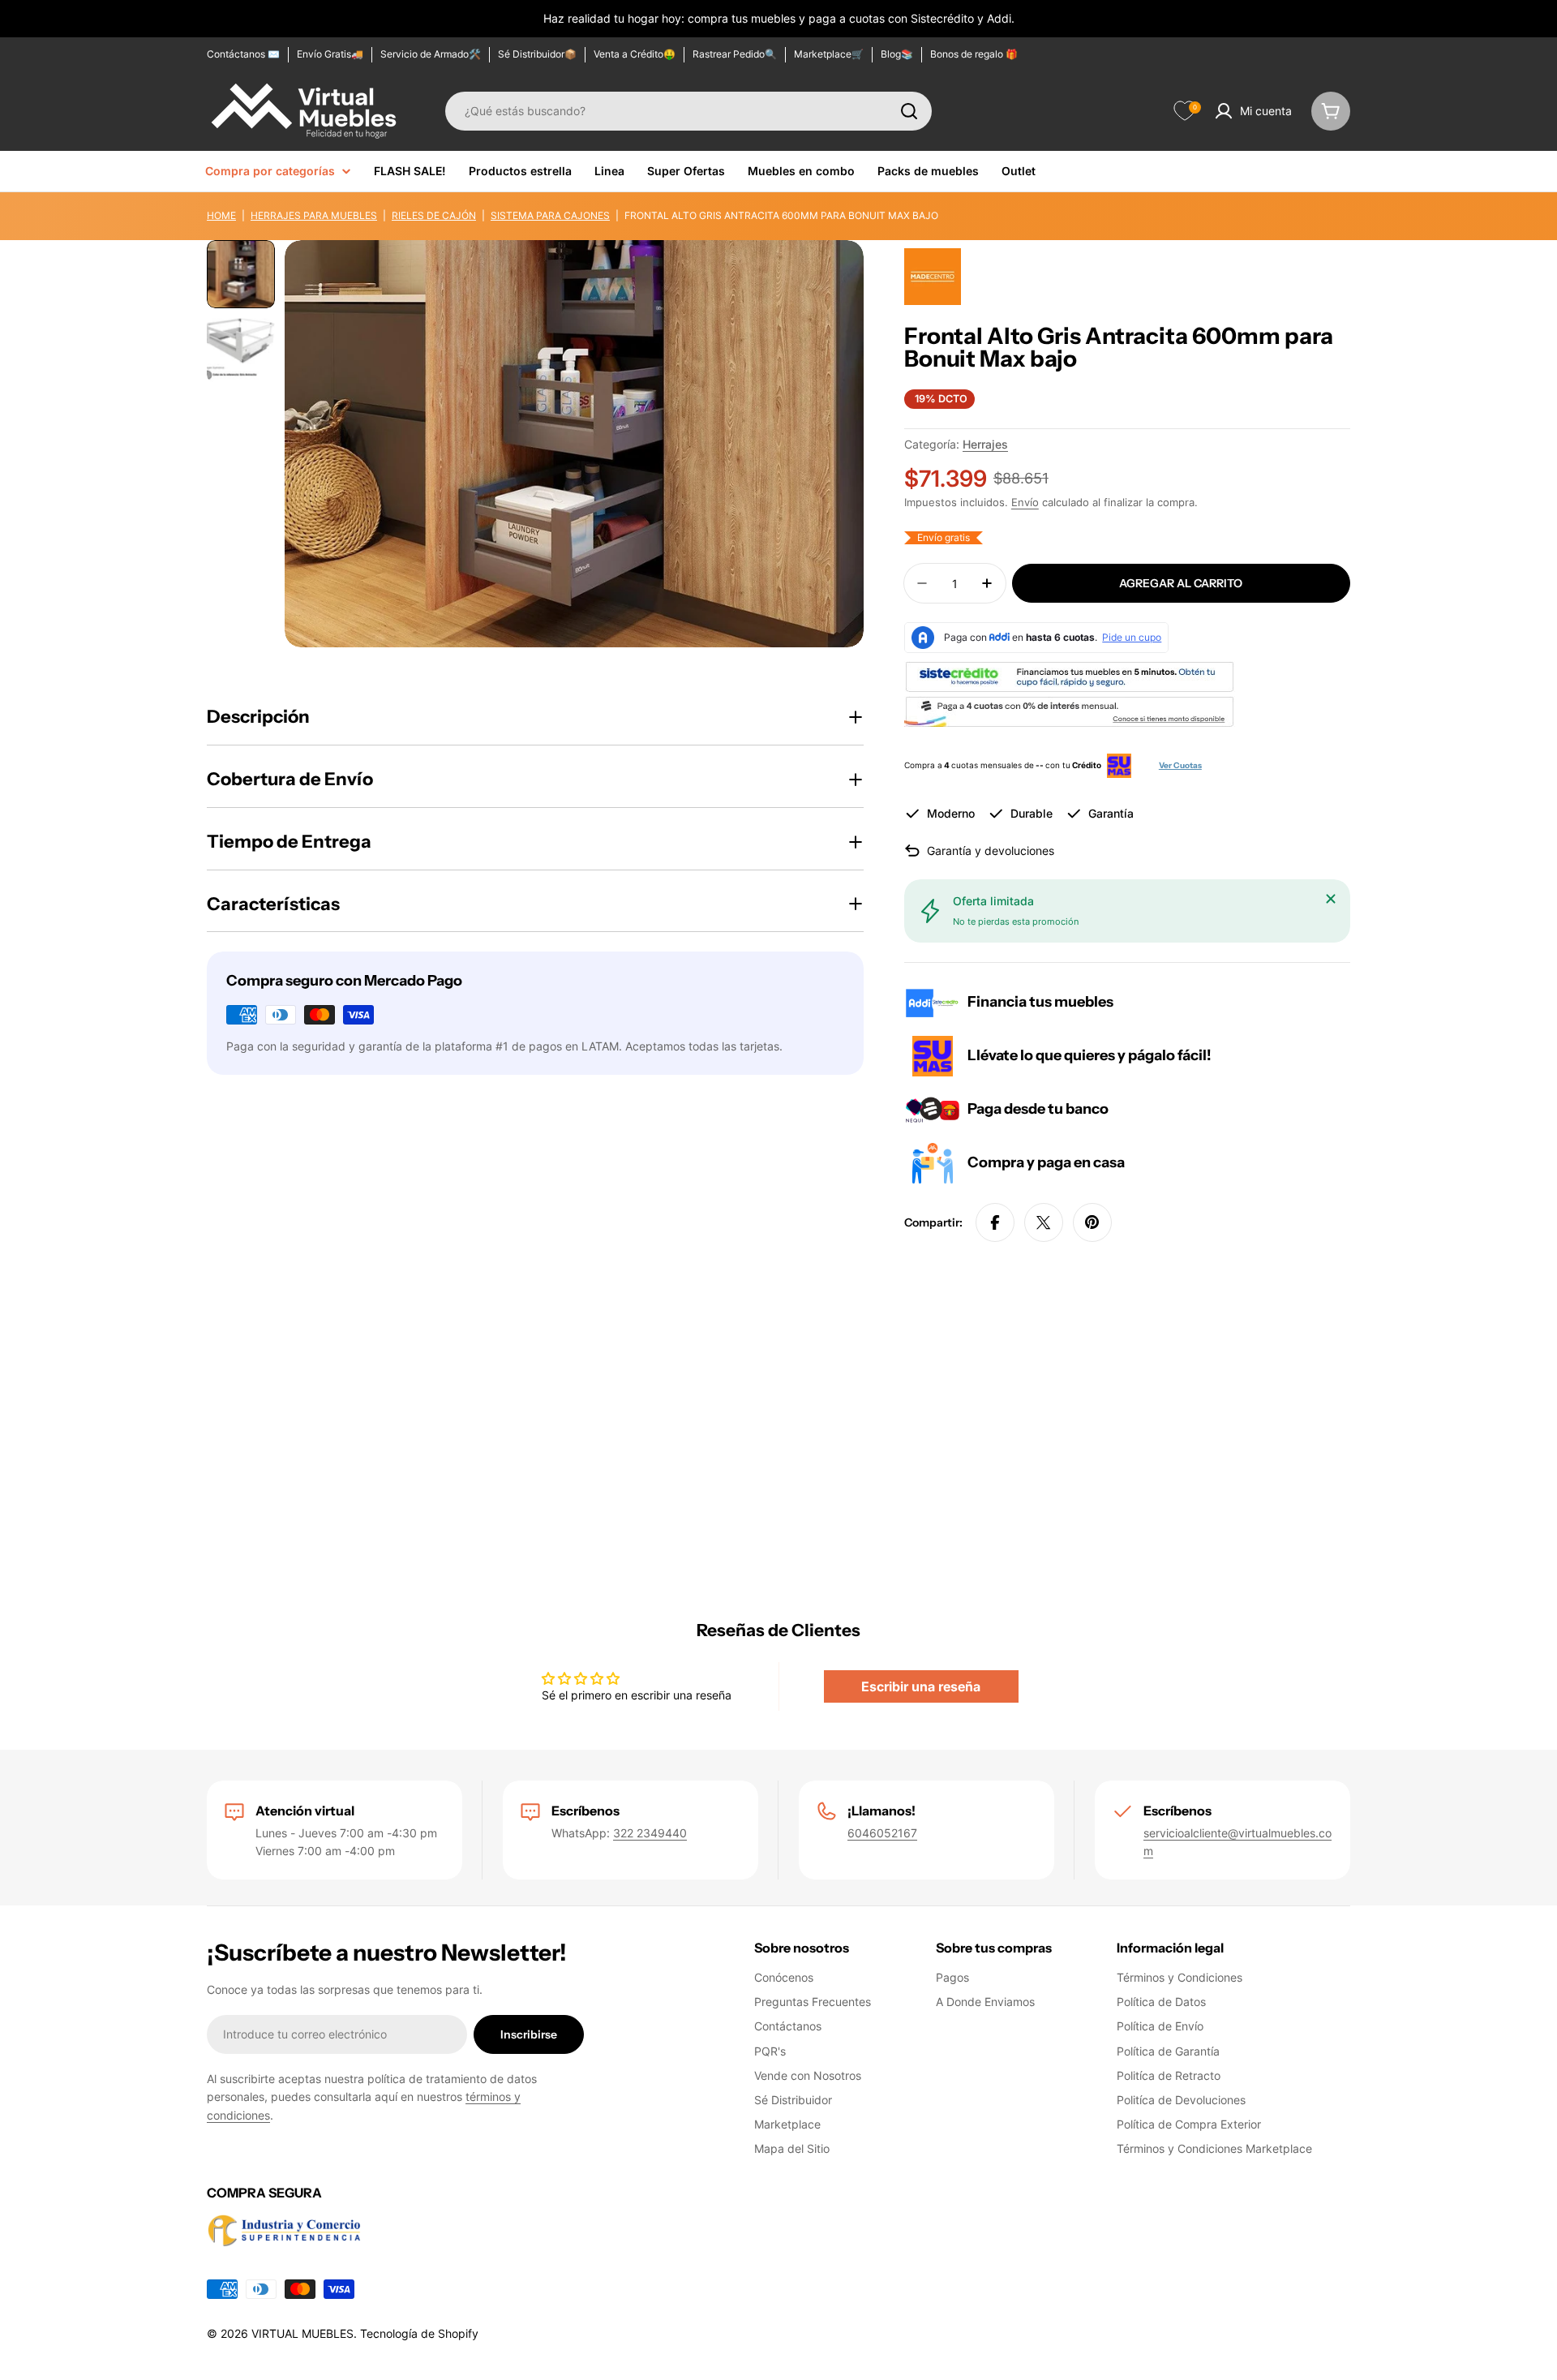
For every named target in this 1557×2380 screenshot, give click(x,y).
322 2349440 (650, 1833)
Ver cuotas (1180, 765)
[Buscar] (909, 111)
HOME (221, 215)
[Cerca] (1331, 899)
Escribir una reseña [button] (921, 1686)
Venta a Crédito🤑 (635, 54)
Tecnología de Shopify (419, 2333)
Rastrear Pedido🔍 (735, 54)
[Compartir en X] (1044, 1222)
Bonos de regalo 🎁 (974, 54)
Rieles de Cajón (434, 215)
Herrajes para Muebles (314, 215)
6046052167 (882, 1833)
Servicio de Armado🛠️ (431, 54)
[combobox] (688, 111)
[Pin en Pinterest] (1092, 1222)
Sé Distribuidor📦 (537, 54)
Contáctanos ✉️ (243, 54)
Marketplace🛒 (829, 54)
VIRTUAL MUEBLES (302, 2333)
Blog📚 (897, 54)
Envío (1025, 503)
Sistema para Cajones (550, 215)
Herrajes (985, 444)
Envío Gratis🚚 (330, 54)
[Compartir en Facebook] (995, 1222)
